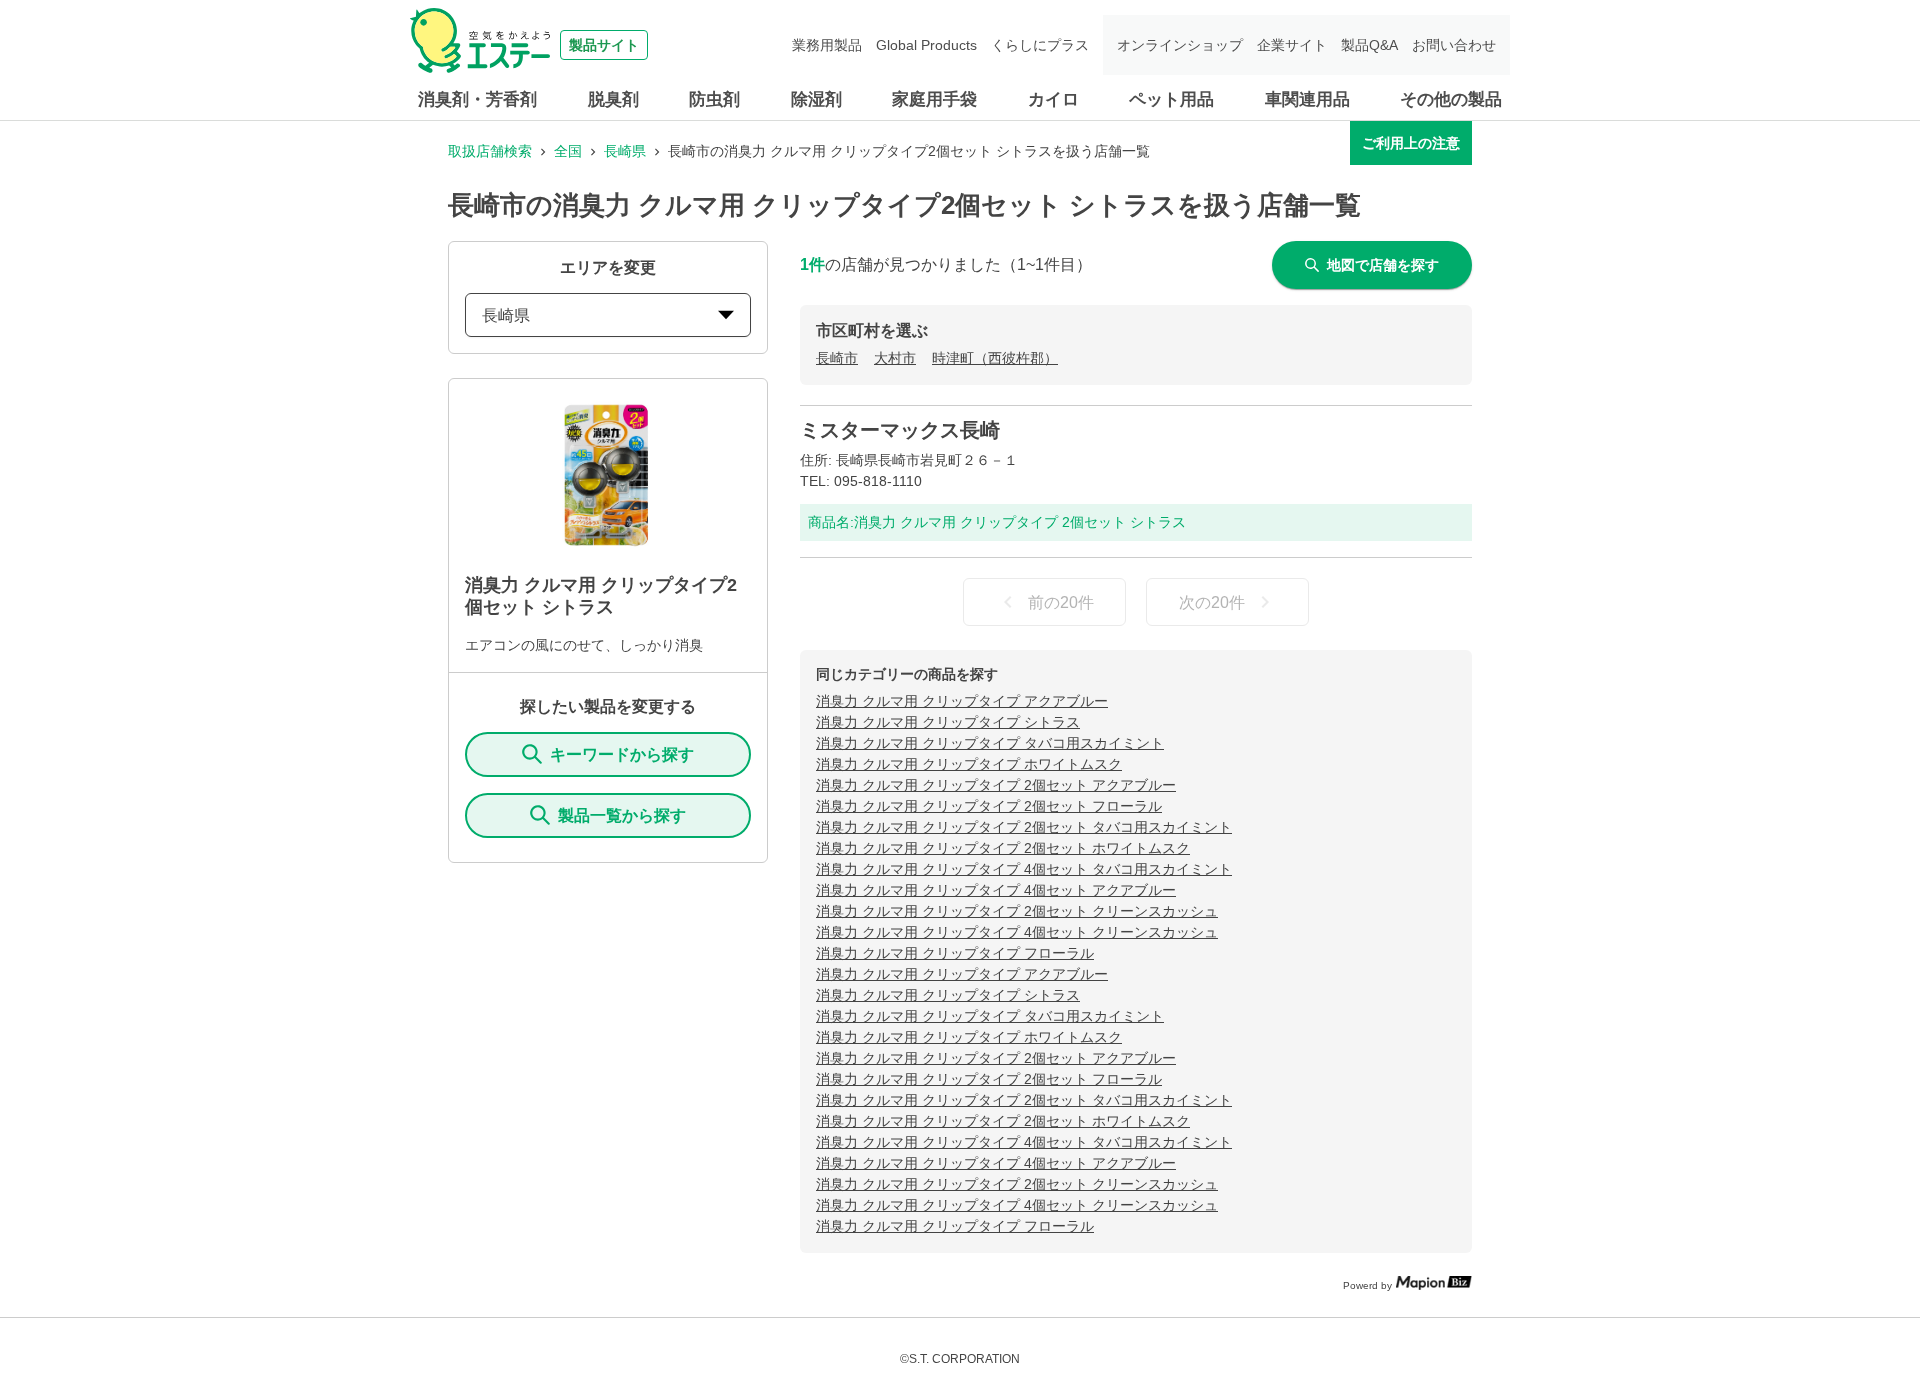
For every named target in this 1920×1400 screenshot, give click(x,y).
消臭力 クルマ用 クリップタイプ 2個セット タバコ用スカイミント (1024, 827)
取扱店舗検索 (490, 151)
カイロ (1053, 99)
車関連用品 (1307, 99)
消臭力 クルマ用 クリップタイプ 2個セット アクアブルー (996, 785)
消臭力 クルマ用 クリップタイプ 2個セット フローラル (989, 806)
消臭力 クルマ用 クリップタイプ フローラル (955, 953)
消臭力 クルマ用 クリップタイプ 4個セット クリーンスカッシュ (1017, 932)
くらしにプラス (1040, 45)
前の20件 (1061, 602)
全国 (568, 151)
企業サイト (1292, 45)
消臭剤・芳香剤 (477, 99)
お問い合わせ (1454, 45)
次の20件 (1212, 602)
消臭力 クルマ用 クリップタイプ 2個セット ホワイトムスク (1003, 848)
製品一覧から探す (622, 815)
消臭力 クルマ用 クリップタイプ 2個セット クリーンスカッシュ (1017, 911)
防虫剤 (714, 99)
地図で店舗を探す (1383, 265)
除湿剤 (816, 99)
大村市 (895, 358)
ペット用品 (1171, 99)
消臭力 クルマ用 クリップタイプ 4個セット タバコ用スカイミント (1024, 869)
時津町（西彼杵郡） (995, 358)
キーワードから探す (622, 754)
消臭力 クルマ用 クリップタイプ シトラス (948, 722)
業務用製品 (827, 45)
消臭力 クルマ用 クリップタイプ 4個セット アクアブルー (996, 890)
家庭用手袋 (934, 99)
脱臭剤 (613, 99)
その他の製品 (1451, 99)
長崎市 (837, 358)
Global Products (926, 45)
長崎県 (625, 151)
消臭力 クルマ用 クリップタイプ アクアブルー (962, 701)
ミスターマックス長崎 (900, 430)
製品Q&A (1369, 45)
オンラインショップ (1180, 45)
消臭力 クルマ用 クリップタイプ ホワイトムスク (969, 764)
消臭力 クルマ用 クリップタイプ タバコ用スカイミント (990, 743)
